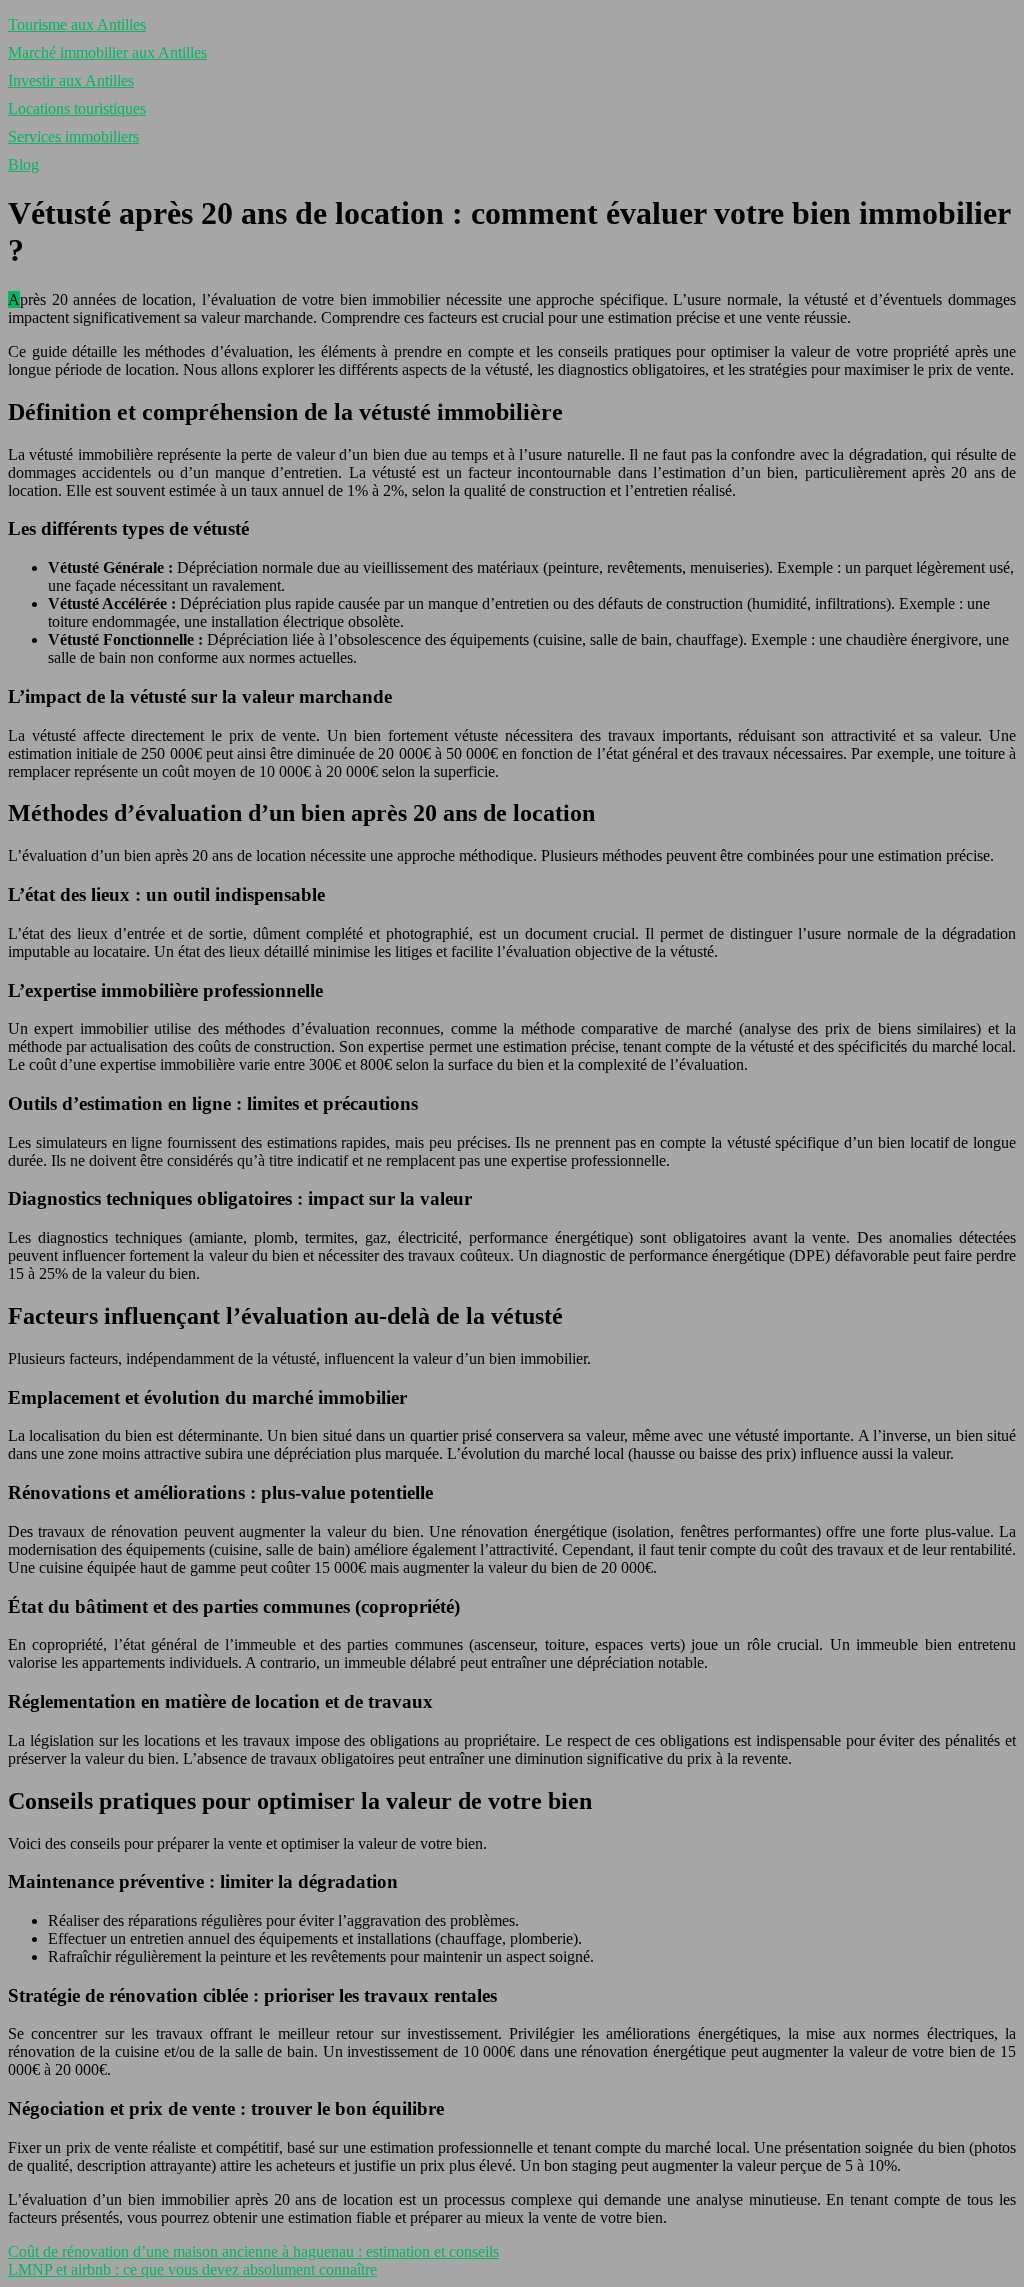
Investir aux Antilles (71, 80)
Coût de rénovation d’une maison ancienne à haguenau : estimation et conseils (253, 2251)
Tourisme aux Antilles (77, 24)
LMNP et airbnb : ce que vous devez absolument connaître (192, 2269)
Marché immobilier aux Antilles (107, 52)
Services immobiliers (73, 136)
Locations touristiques (77, 108)
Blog (23, 164)
